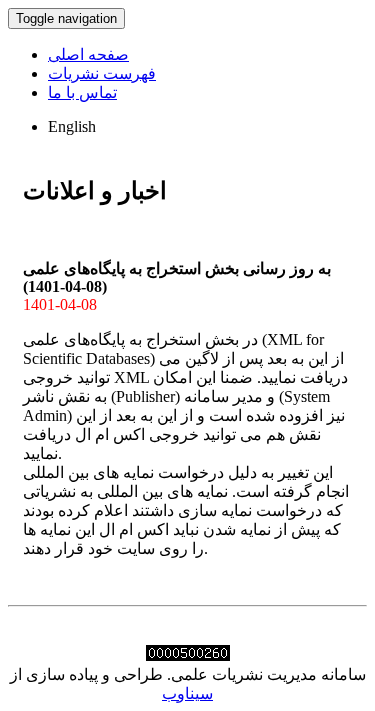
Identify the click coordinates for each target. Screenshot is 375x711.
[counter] (188, 655)
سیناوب (187, 693)
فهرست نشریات (102, 73)
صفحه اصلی (88, 54)
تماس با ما (82, 92)
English (72, 126)
